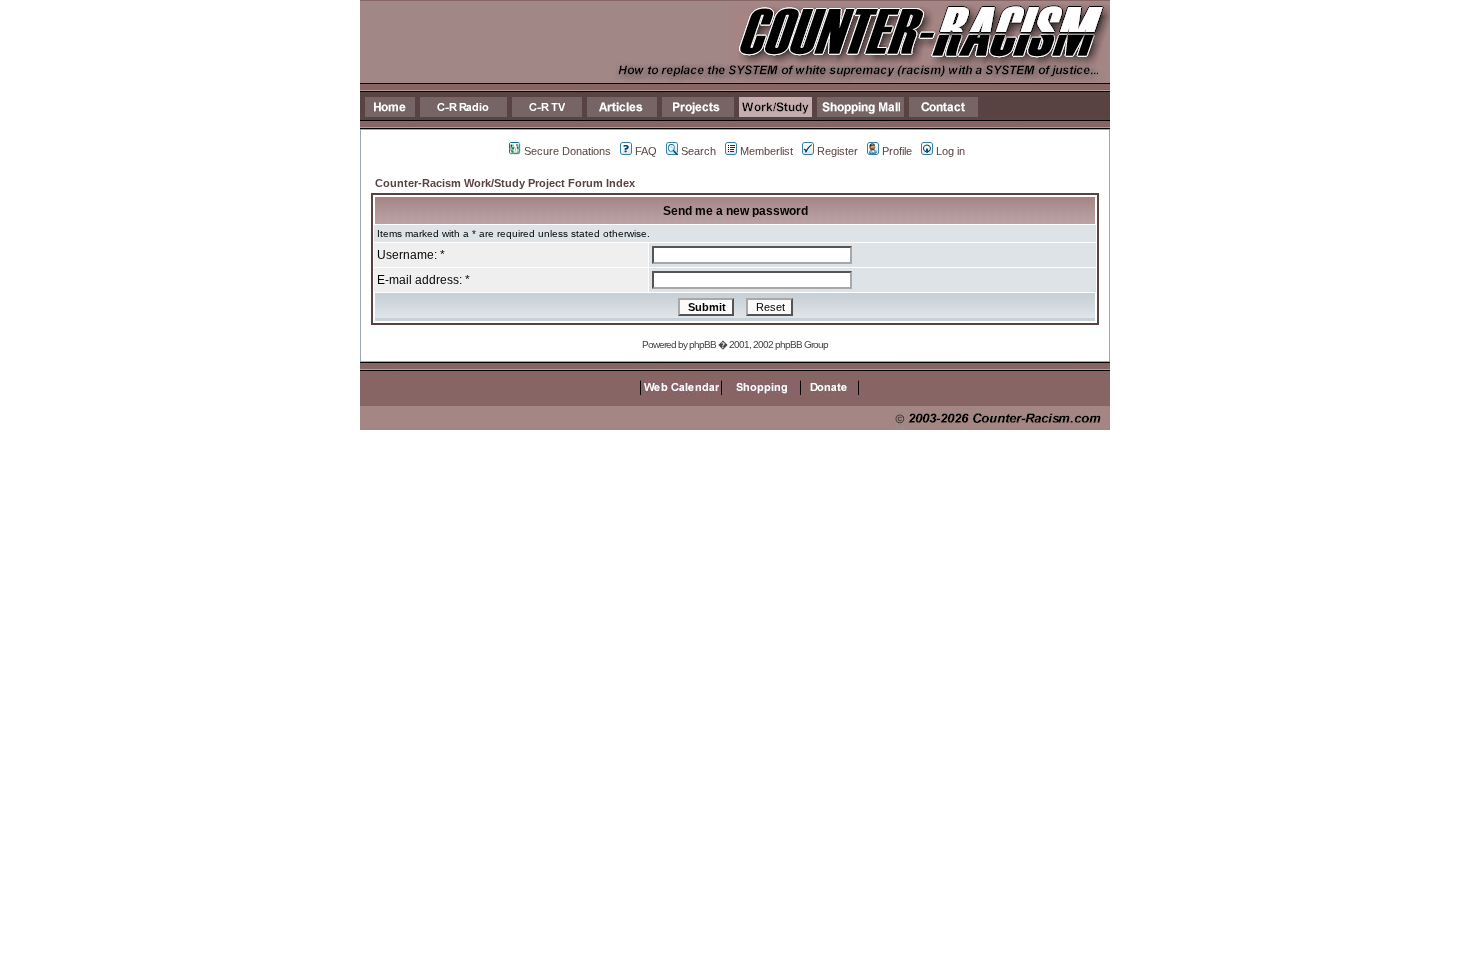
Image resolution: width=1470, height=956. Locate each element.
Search (698, 151)
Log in (950, 151)
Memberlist (766, 151)
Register (837, 151)
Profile (897, 151)
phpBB (702, 344)
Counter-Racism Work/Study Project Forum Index (505, 183)
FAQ (646, 151)
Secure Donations (567, 151)
